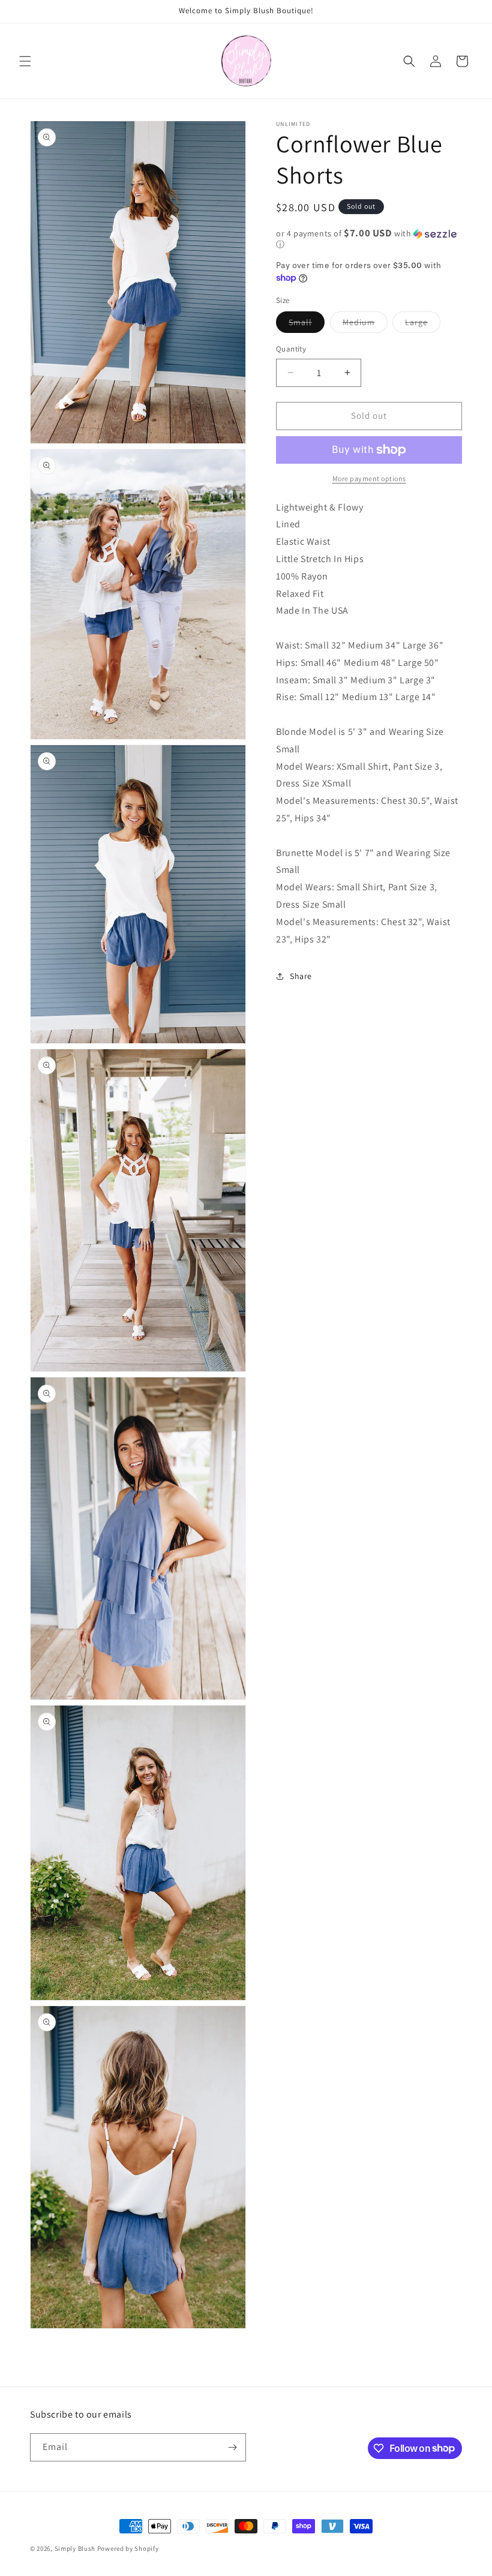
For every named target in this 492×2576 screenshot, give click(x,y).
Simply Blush (75, 2548)
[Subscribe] (232, 2447)
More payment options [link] (369, 478)
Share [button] (301, 976)
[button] (25, 61)
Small (307, 325)
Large (423, 325)
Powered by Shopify (128, 2548)
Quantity (291, 349)
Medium (365, 325)
